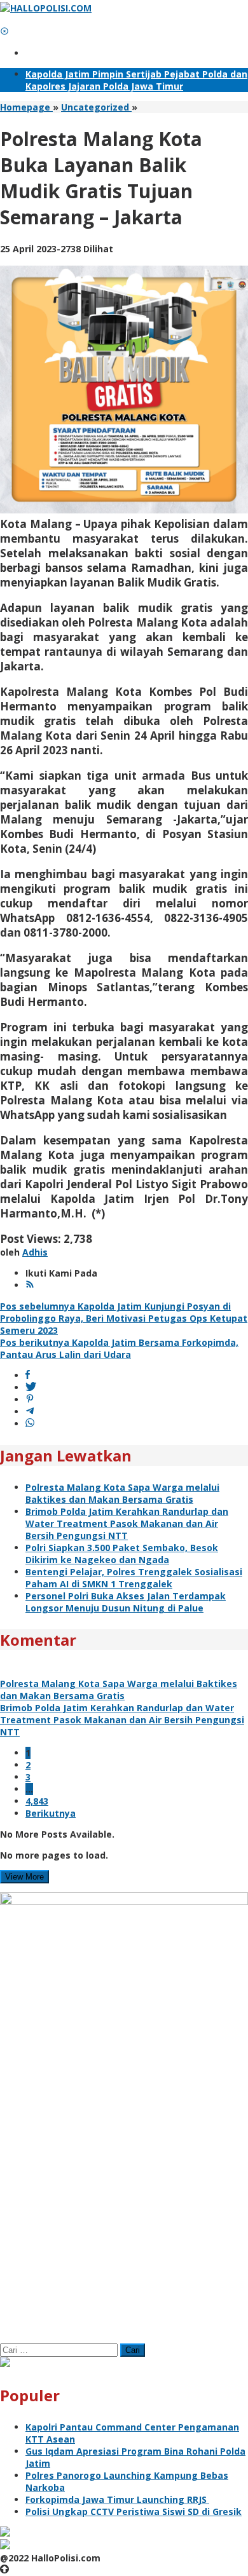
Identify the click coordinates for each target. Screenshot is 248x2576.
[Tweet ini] (31, 1387)
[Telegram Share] (30, 1412)
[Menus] (4, 20)
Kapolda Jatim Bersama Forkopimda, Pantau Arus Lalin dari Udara (119, 1348)
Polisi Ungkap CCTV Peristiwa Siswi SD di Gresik (134, 2512)
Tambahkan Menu (67, 53)
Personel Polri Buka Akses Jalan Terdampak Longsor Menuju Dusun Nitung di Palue (126, 1602)
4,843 (37, 1801)
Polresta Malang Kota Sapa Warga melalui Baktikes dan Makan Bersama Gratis (122, 1493)
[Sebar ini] (28, 1375)
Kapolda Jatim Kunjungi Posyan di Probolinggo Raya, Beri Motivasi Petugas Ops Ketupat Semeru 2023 (124, 1318)
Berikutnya (51, 1813)
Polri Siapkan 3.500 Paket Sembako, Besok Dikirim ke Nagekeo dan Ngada (122, 1554)
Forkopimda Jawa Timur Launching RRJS (117, 2499)
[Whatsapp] (30, 1424)
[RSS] (30, 1285)
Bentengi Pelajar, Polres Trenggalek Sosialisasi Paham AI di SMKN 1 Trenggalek (134, 1578)
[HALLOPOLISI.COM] (46, 8)
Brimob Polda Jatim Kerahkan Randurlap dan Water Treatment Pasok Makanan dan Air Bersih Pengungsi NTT (127, 1523)
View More (24, 1877)
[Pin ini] (30, 1400)
